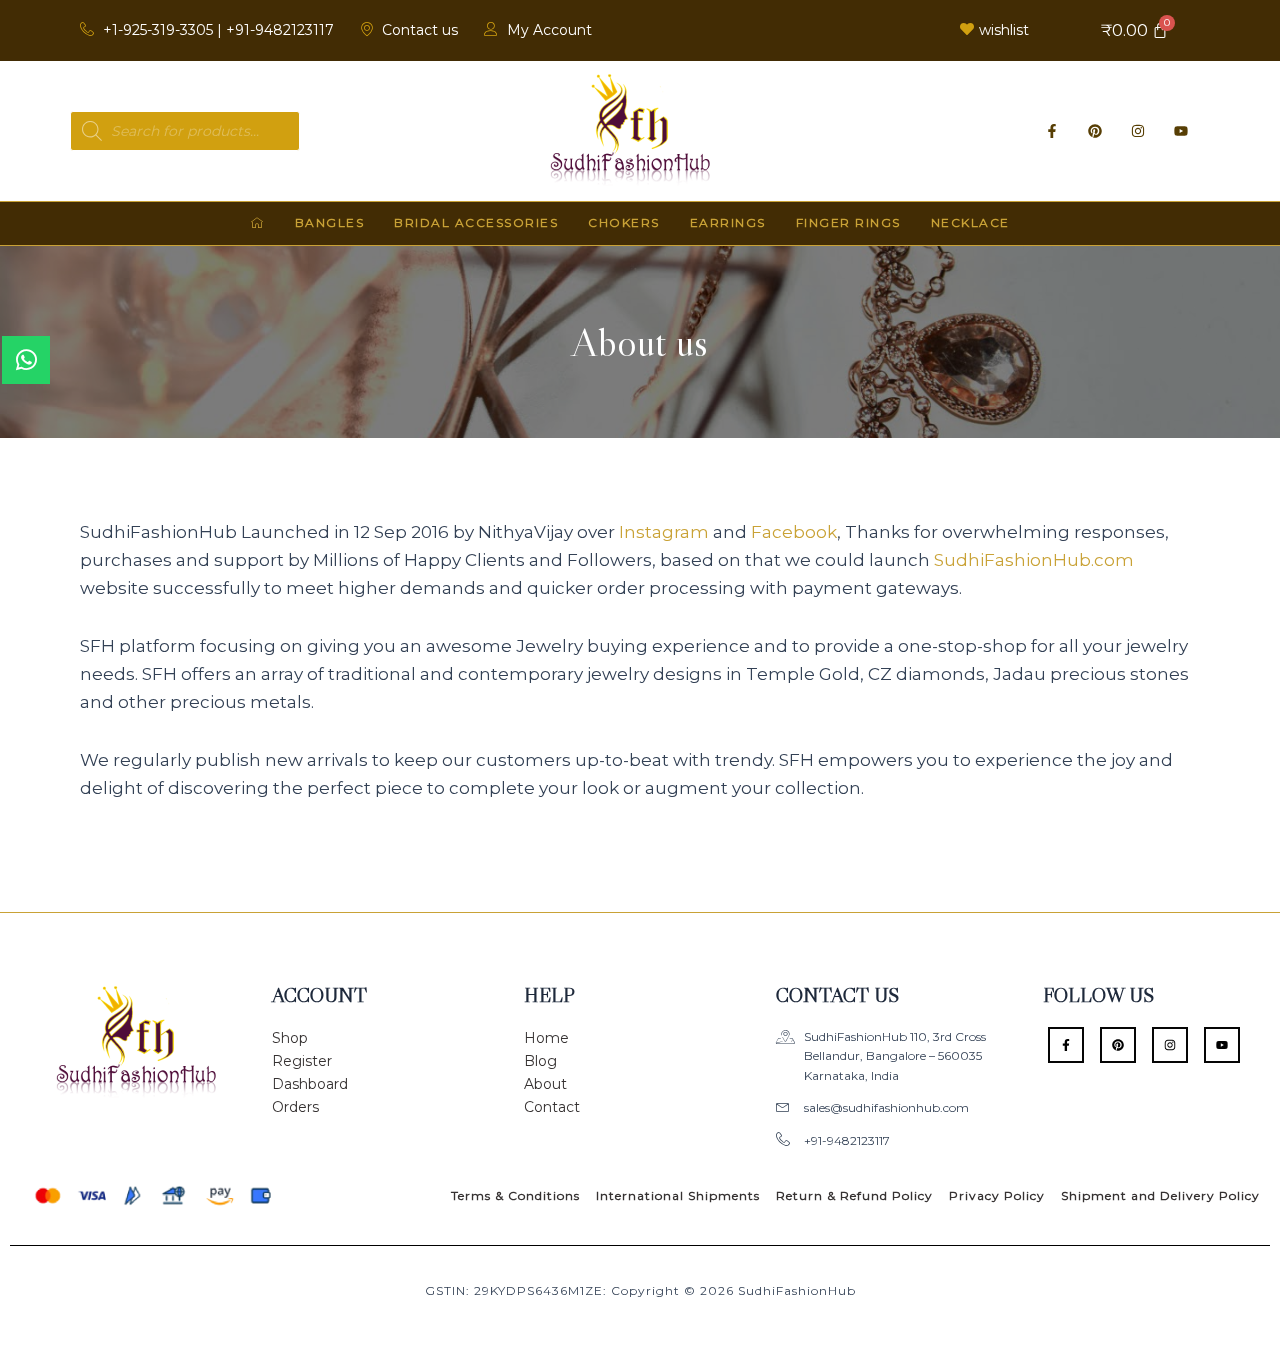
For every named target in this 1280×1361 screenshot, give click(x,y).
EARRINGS (728, 222)
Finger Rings (848, 222)
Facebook (794, 532)
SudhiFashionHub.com (1034, 560)
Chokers (624, 222)
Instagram (664, 532)
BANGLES (330, 222)
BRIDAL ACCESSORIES (476, 222)
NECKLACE (970, 222)
